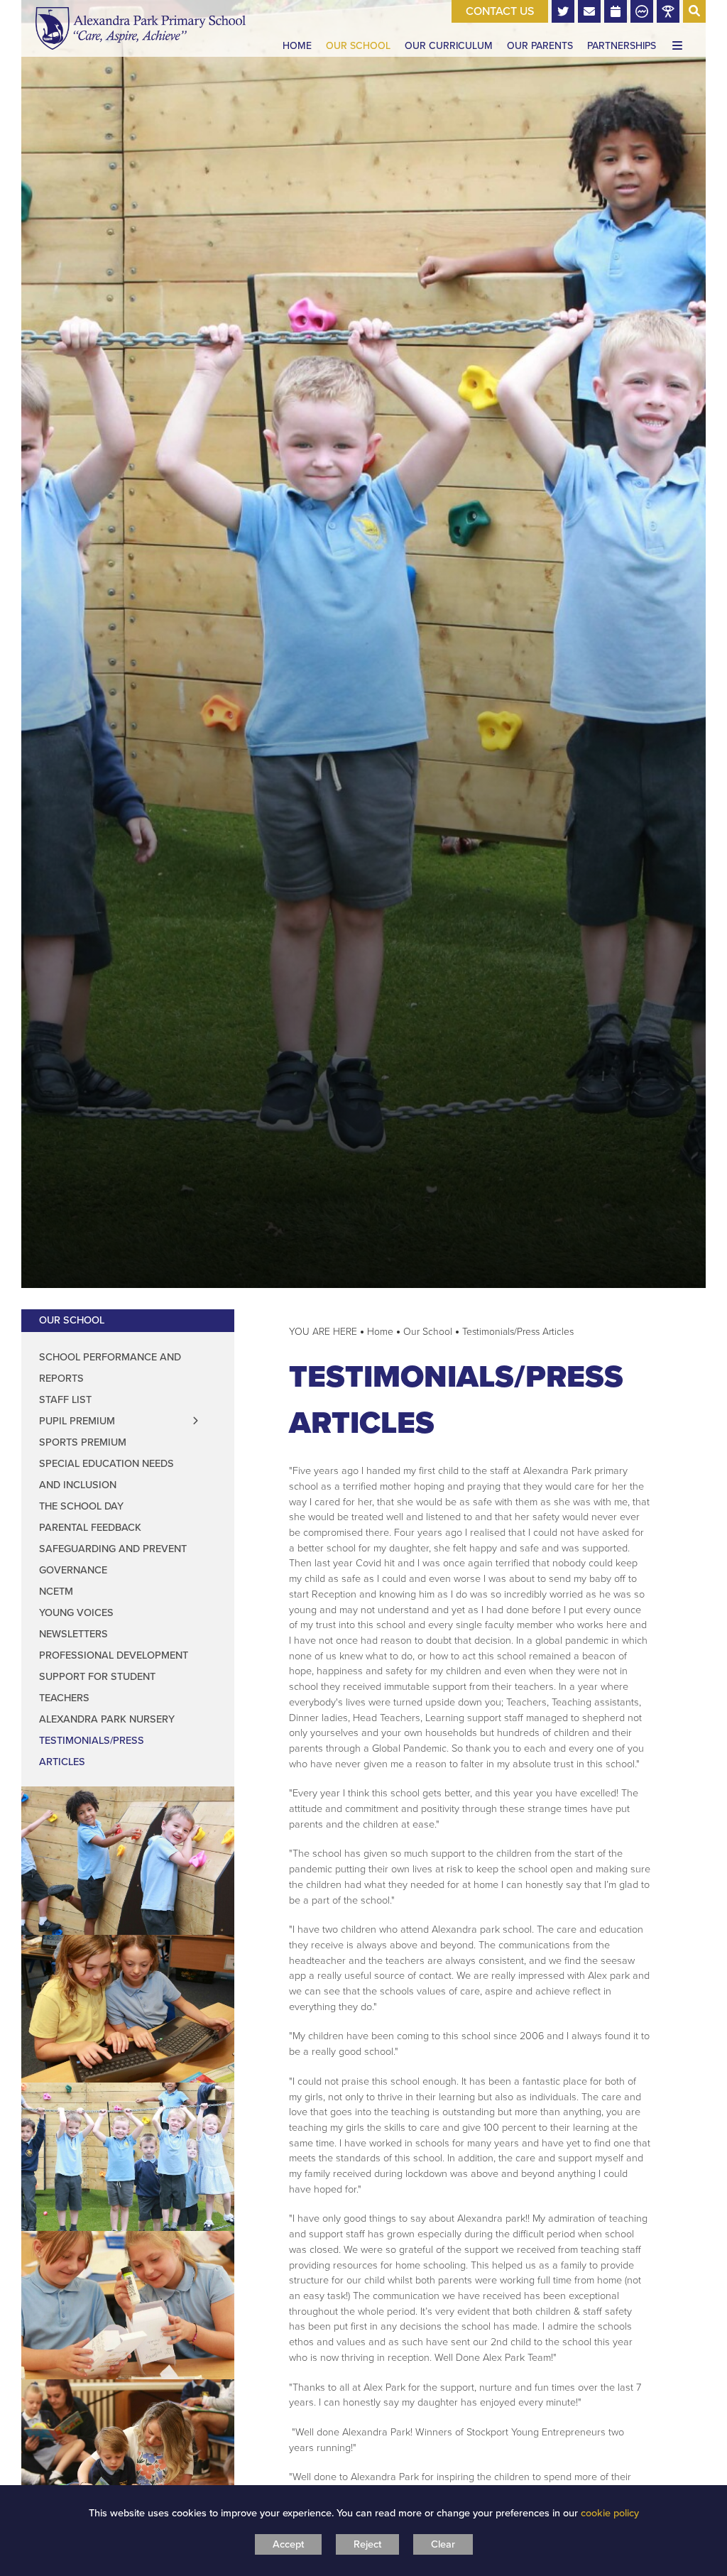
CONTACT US (500, 11)
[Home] (141, 28)
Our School (72, 1320)
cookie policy (610, 2513)
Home (380, 1332)
